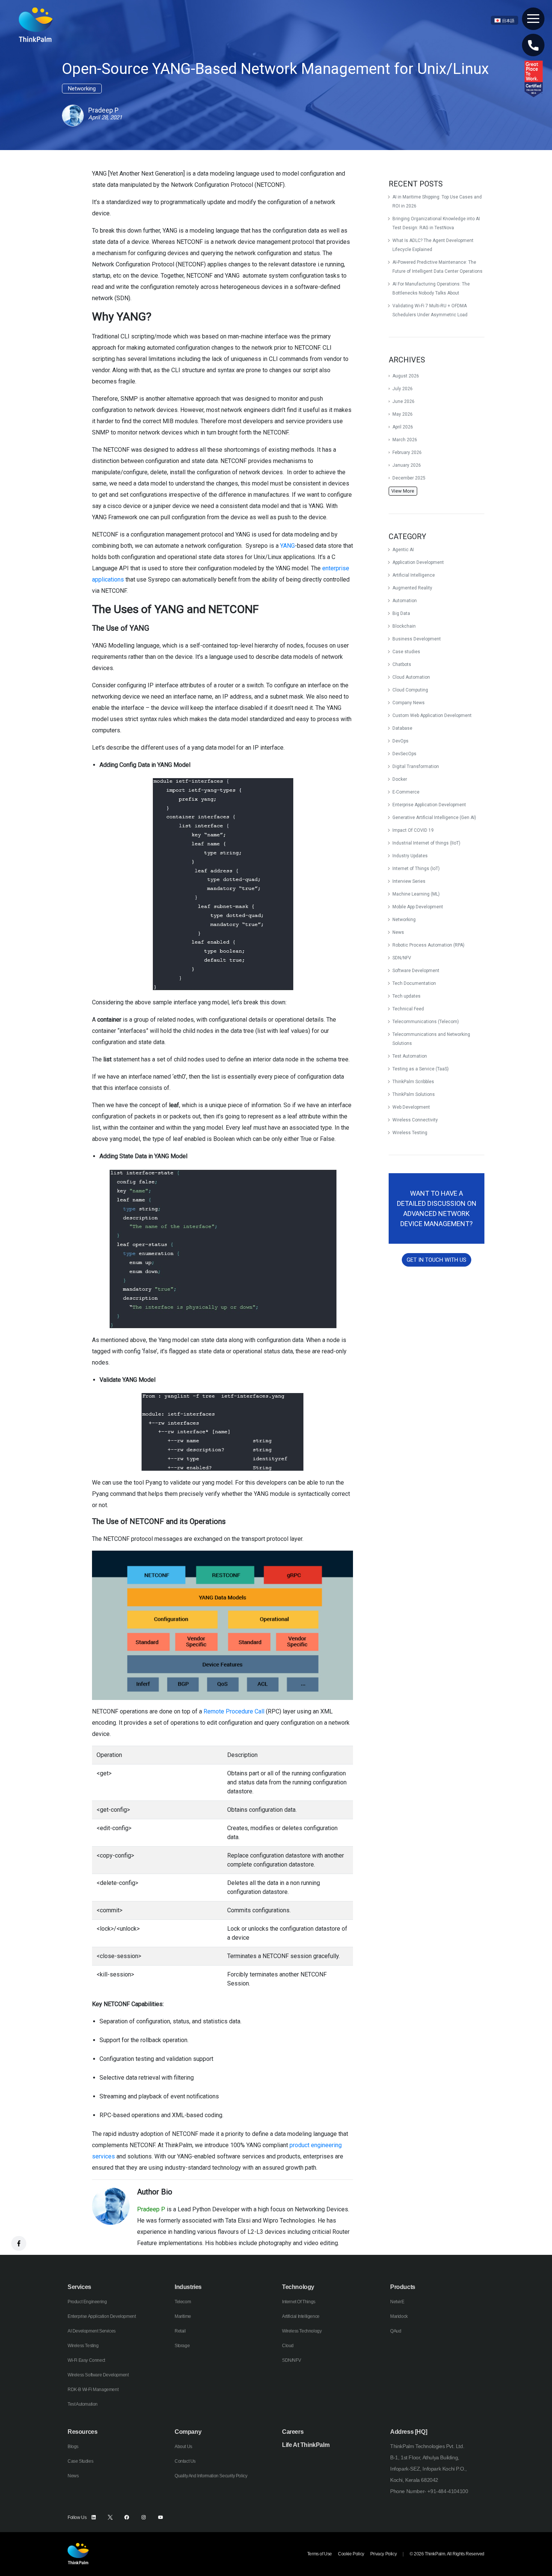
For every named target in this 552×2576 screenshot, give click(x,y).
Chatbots (402, 664)
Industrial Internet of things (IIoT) (426, 843)
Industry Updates (410, 856)
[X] (110, 2517)
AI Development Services (92, 2331)
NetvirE (397, 2302)
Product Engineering (87, 2302)
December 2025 (409, 478)
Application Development (418, 562)
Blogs (73, 2447)
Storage (182, 2346)
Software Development (416, 971)
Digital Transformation (416, 766)
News (398, 932)
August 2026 (406, 376)
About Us (183, 2447)
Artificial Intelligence (414, 575)
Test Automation (410, 1056)
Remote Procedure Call (234, 1711)
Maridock (399, 2316)
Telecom (183, 2302)
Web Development (411, 1107)
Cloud (288, 2346)
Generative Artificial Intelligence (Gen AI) (434, 818)
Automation (405, 601)
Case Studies (80, 2461)
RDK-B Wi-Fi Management (93, 2390)
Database (402, 728)
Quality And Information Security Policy (211, 2476)
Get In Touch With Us (437, 1260)
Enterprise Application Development (429, 805)
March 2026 (405, 440)
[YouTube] (161, 2517)
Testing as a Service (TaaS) (421, 1069)
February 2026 (407, 452)
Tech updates (406, 996)
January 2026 (407, 465)
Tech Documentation (414, 983)
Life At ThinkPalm (306, 2445)
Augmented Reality (412, 588)
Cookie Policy (351, 2554)
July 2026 (403, 389)
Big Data (401, 613)
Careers (293, 2432)
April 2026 (403, 427)
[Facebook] (127, 2517)
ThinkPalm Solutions (414, 1094)
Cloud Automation (411, 677)
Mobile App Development (418, 907)
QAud (396, 2331)
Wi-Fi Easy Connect (86, 2360)
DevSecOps (404, 754)
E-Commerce (406, 792)
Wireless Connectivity (415, 1120)
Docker (400, 779)
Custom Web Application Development (432, 715)
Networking (404, 920)
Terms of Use (320, 2554)
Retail (180, 2331)
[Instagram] (144, 2517)
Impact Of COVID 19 (413, 830)
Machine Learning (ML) (416, 894)
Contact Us (185, 2461)
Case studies (406, 652)
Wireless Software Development (98, 2375)
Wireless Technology (302, 2331)
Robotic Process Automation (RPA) (428, 945)
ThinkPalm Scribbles (413, 1082)
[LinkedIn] (94, 2517)
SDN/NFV (402, 958)
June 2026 (403, 401)
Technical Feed (408, 1009)
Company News (409, 703)
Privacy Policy (383, 2554)
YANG (287, 546)
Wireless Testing (410, 1133)
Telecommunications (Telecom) (426, 1022)
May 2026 (403, 414)
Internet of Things (299, 2302)
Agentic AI (403, 550)
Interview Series (409, 881)
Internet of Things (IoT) (416, 869)
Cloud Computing (410, 690)
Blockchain (404, 626)
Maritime (183, 2316)
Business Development (417, 639)
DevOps (400, 741)
